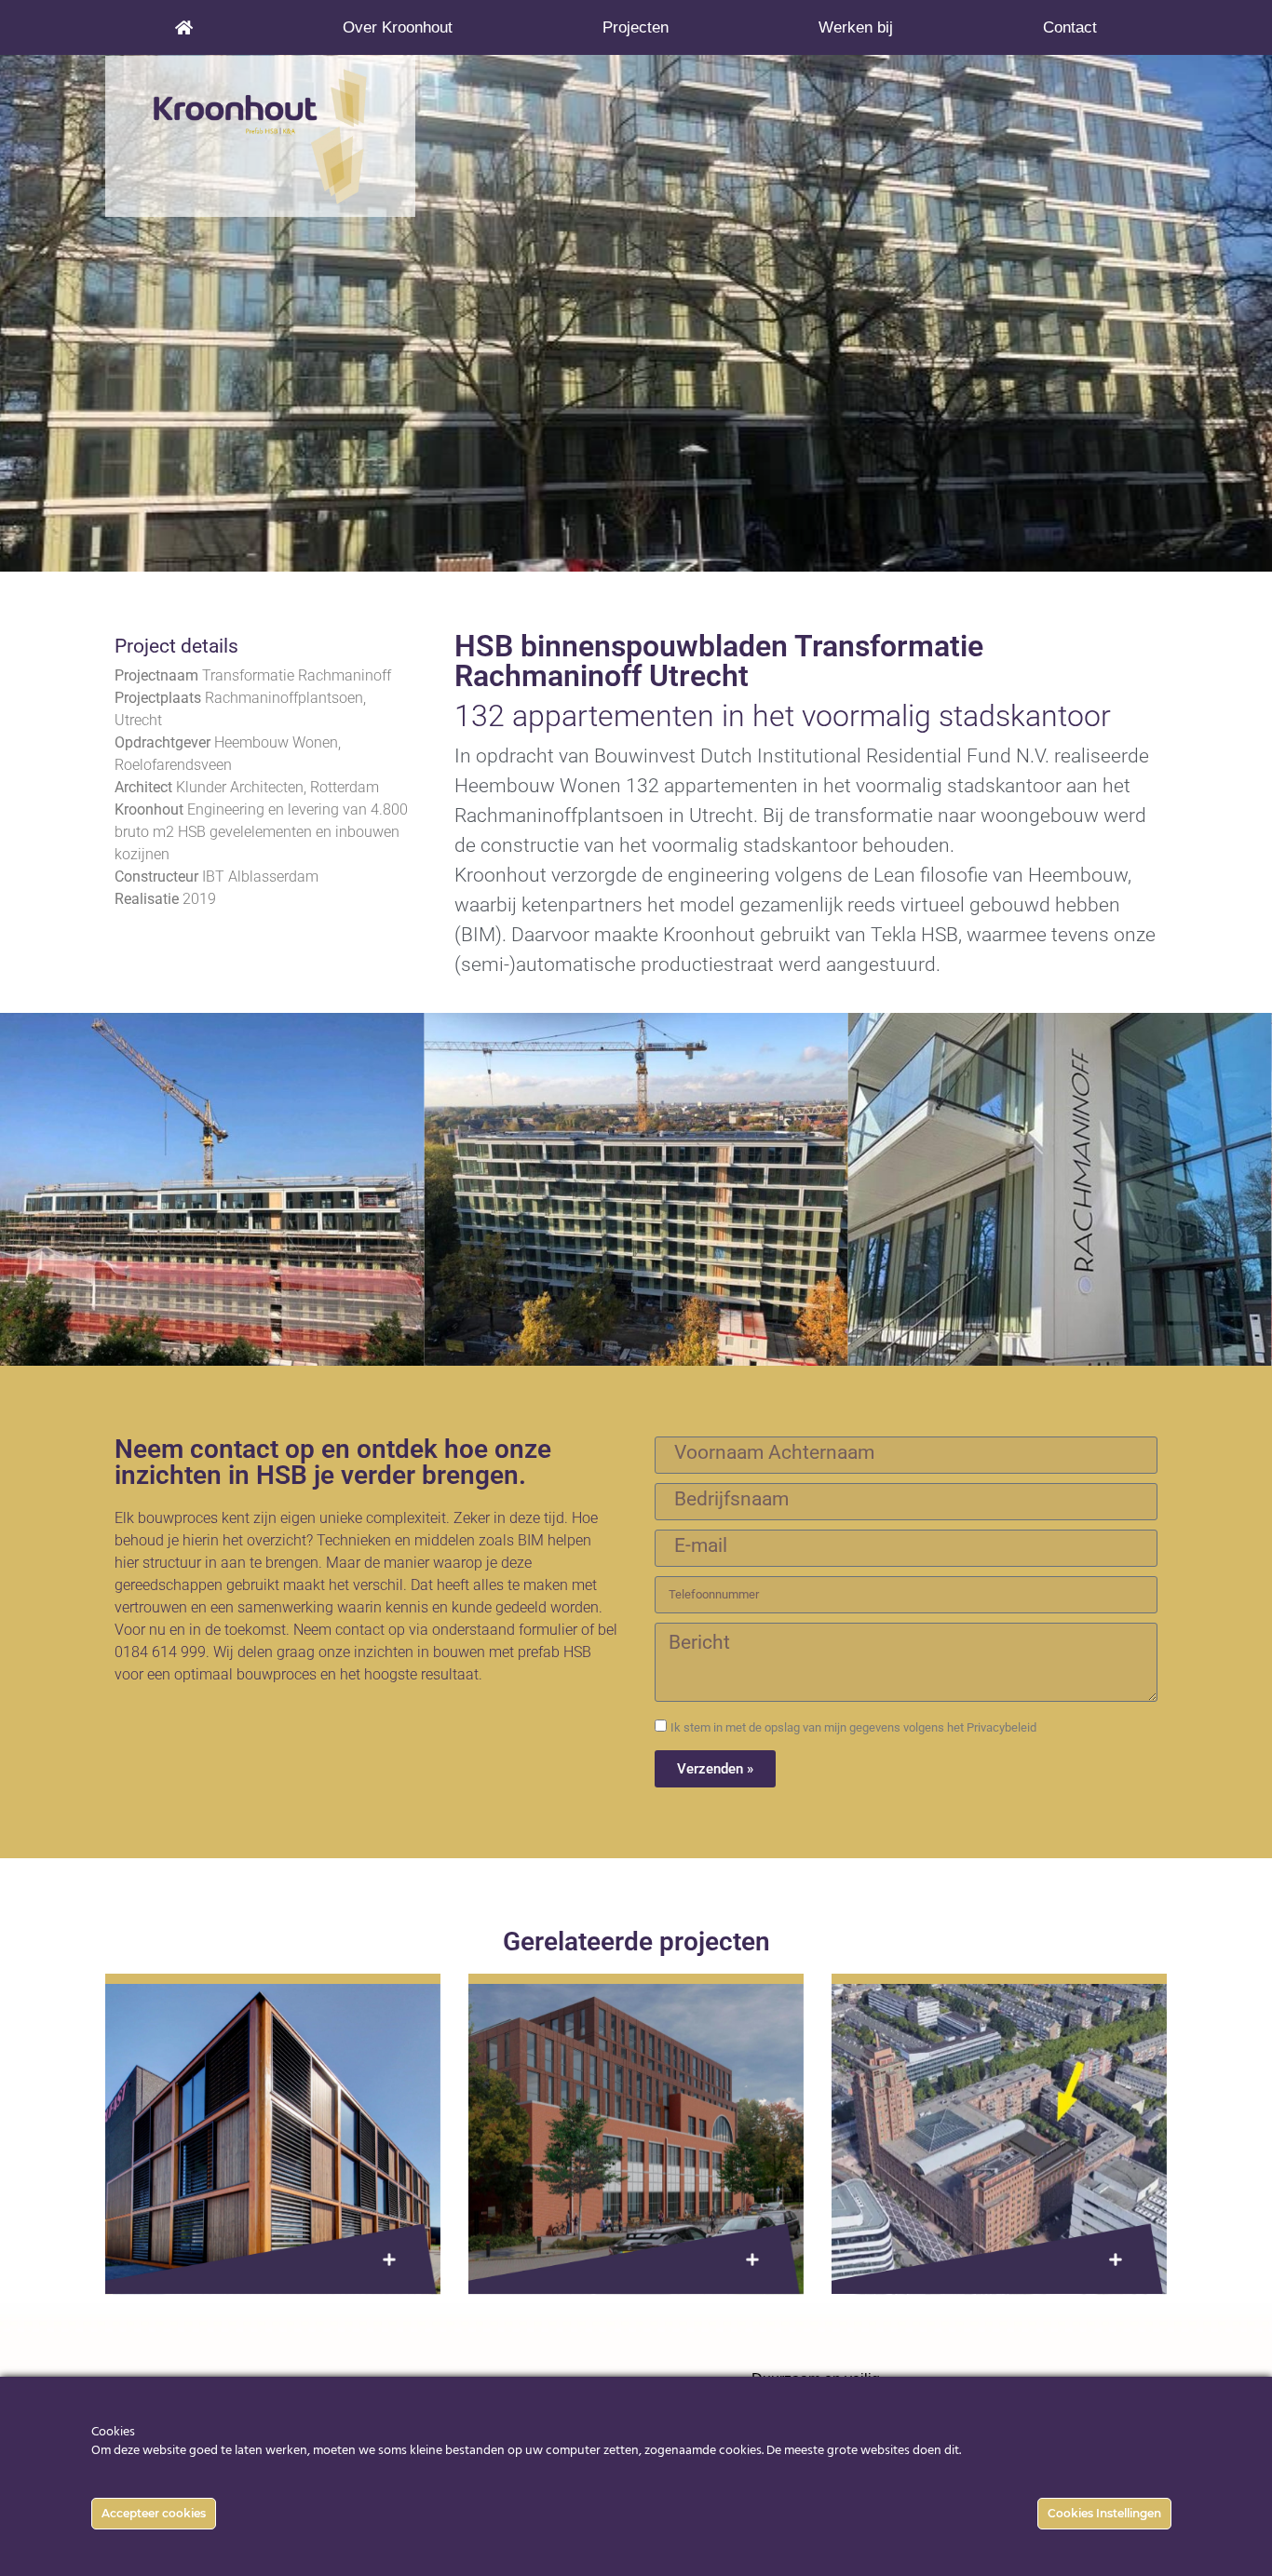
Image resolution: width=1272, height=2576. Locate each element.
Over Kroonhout (398, 27)
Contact (1070, 27)
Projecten (636, 27)
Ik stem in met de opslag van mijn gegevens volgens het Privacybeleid (853, 1727)
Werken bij (856, 27)
